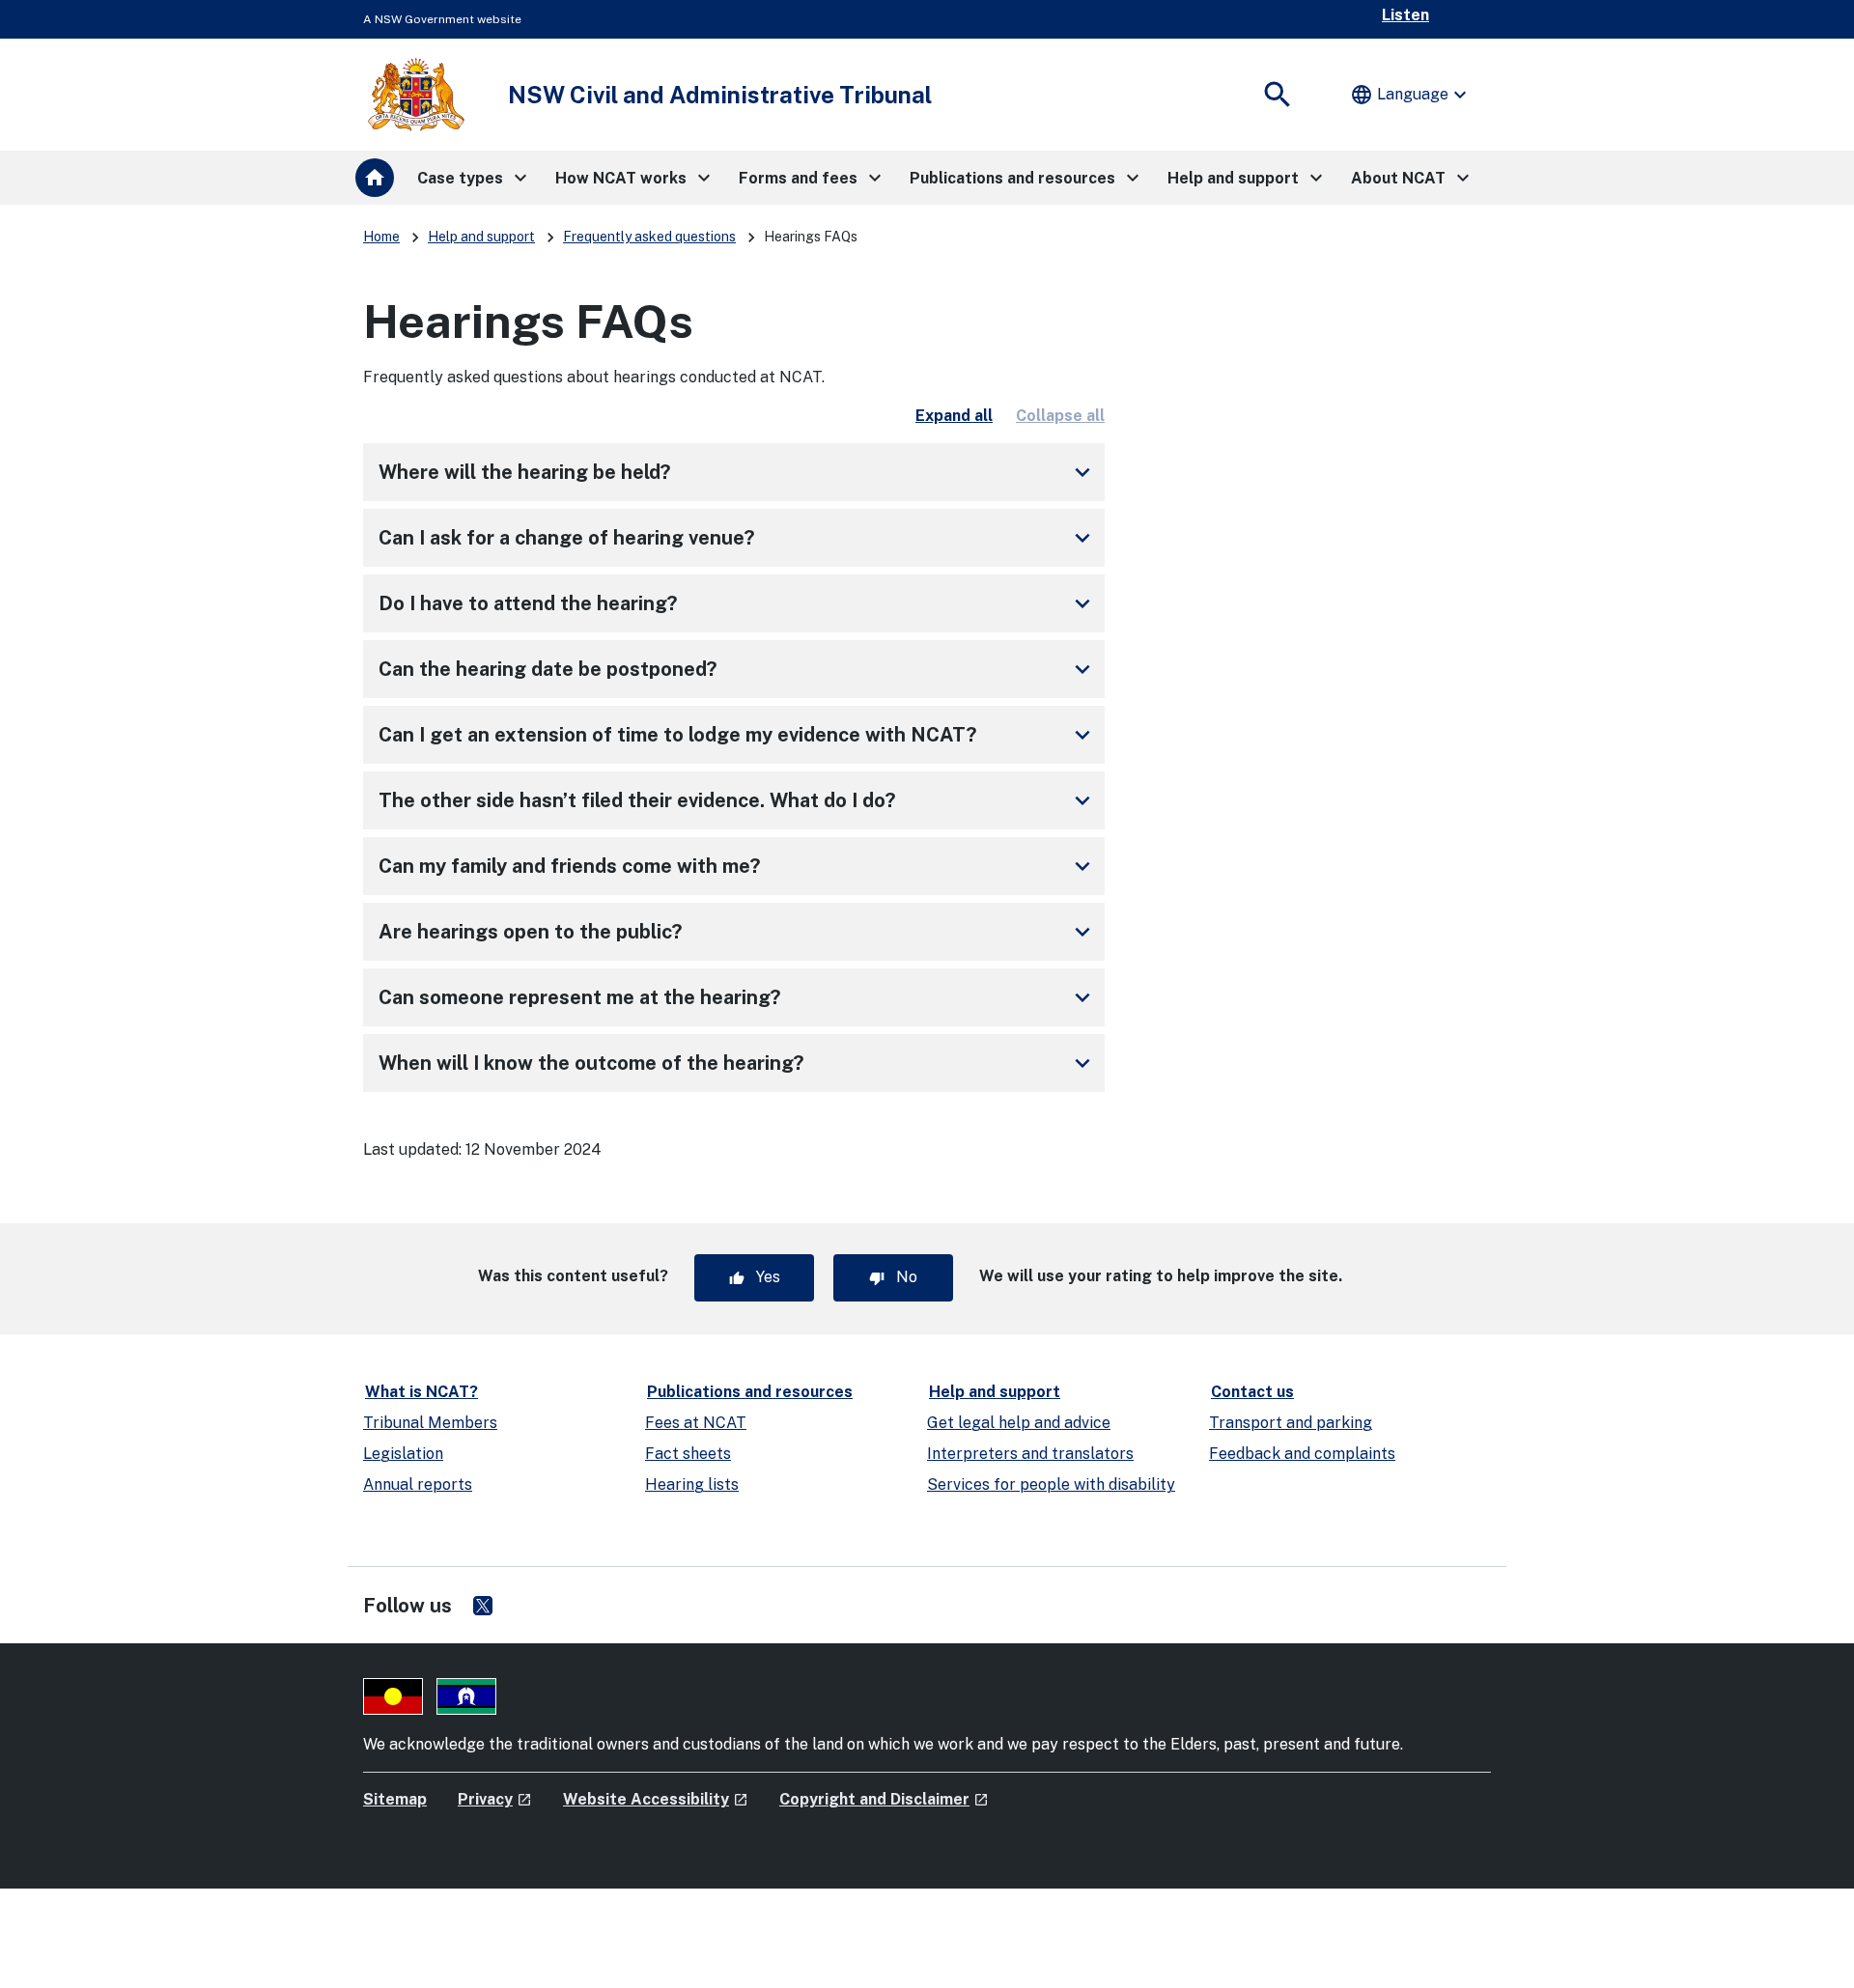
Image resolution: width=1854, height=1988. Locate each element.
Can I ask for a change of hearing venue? (738, 538)
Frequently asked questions (649, 237)
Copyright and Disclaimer (884, 1799)
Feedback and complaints (1302, 1454)
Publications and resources (750, 1392)
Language (1411, 95)
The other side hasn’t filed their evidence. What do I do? (738, 800)
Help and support (481, 237)
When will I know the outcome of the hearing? (738, 1063)
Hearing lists (692, 1484)
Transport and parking (1291, 1423)
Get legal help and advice (1019, 1423)
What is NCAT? (421, 1392)
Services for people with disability (1051, 1484)
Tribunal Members (430, 1423)
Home (381, 237)
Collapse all (1060, 416)
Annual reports (418, 1484)
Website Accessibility (656, 1799)
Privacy (495, 1799)
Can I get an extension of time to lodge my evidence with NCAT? (738, 735)
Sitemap (395, 1799)
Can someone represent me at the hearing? (738, 997)
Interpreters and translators (1030, 1454)
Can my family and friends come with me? (738, 866)
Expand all (954, 416)
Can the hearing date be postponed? (738, 669)
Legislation (403, 1454)
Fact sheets (688, 1454)
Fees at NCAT (696, 1423)
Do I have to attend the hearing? (738, 603)
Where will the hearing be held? (738, 472)
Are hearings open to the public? (738, 932)
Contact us (1252, 1392)
